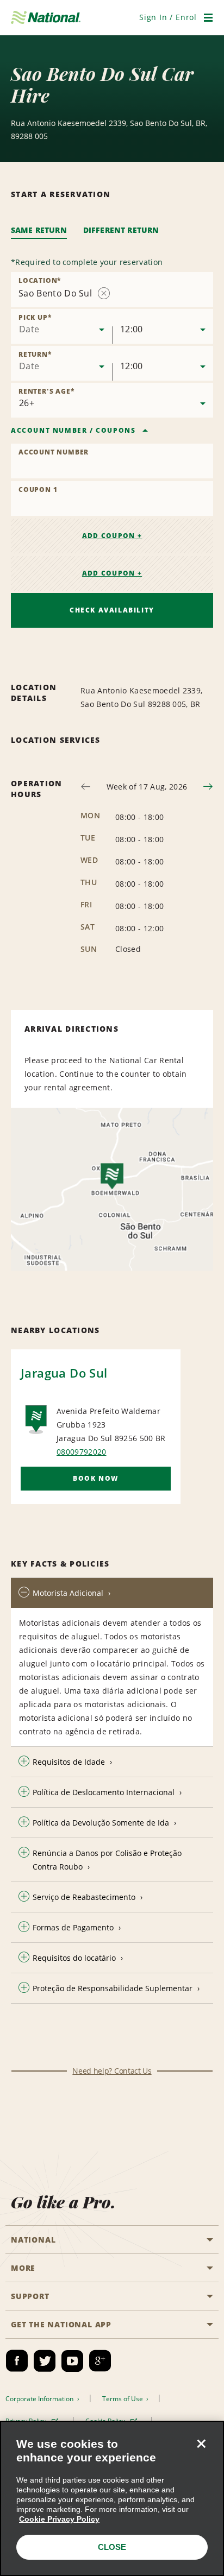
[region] (112, 2498)
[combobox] (61, 326)
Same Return (39, 230)
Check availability (112, 610)
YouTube (72, 2361)
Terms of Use (123, 2399)
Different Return (121, 230)
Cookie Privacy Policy (59, 2519)
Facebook (17, 2361)
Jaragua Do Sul (64, 1373)
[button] (168, 17)
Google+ (100, 2361)
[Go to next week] (208, 787)
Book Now (96, 1478)
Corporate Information (40, 2399)
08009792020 (82, 1452)
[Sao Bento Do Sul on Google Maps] (112, 1189)
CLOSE (112, 2547)
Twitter (45, 2361)
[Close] (201, 2444)
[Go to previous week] (86, 787)
